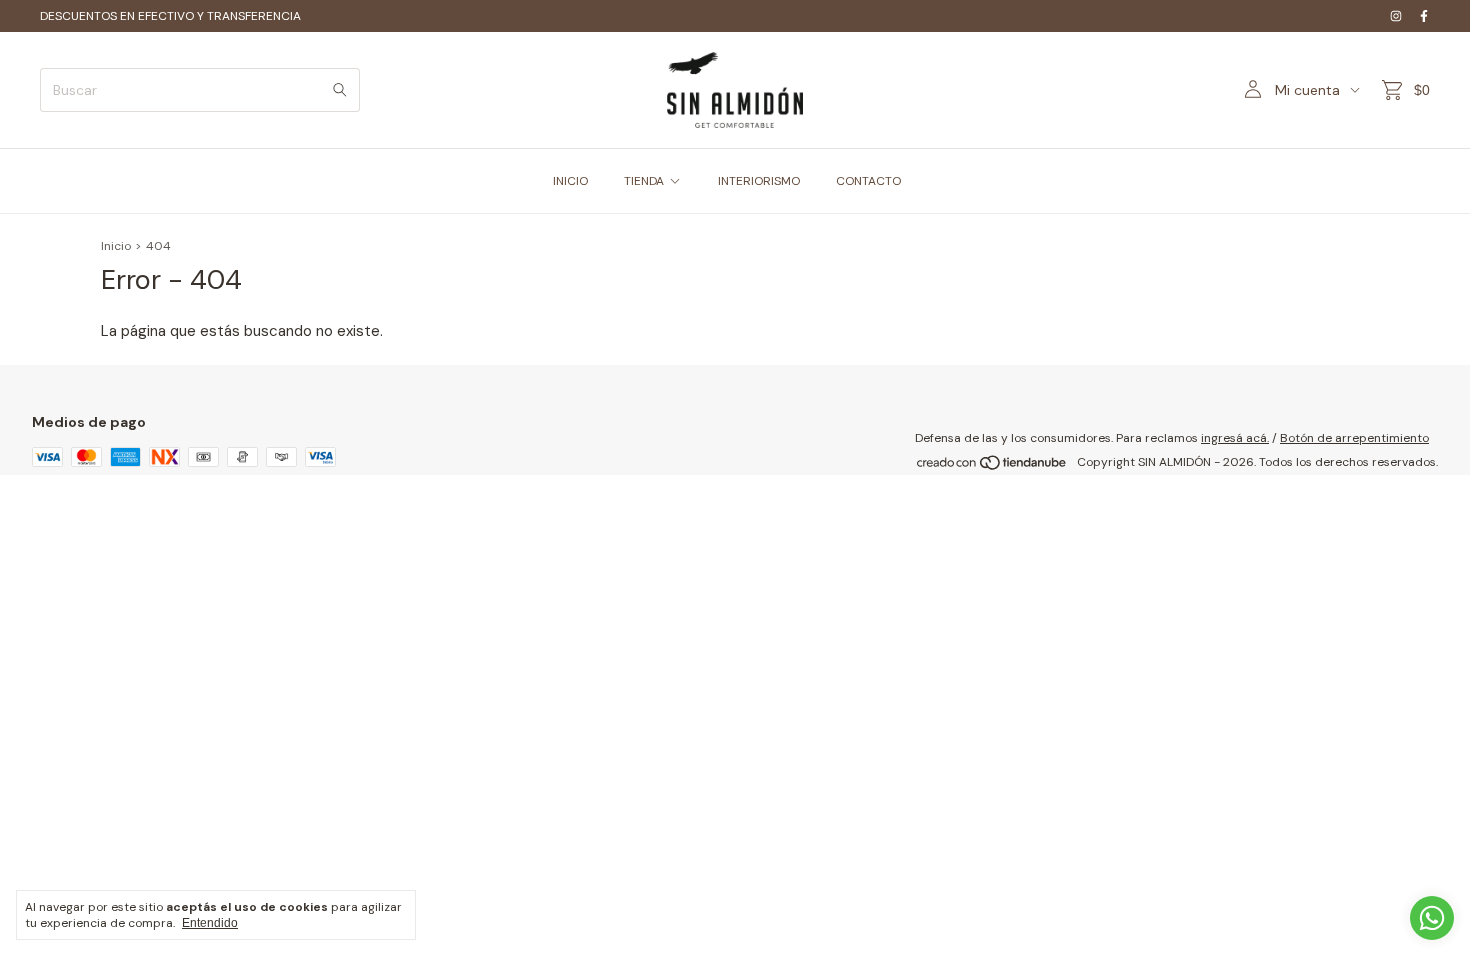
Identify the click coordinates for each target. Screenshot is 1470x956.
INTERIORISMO (759, 181)
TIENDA (644, 181)
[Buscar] (340, 90)
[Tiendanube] (992, 467)
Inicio (116, 246)
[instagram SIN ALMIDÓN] (1396, 16)
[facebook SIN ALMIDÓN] (1424, 16)
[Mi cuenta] (1253, 90)
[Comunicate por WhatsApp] (1432, 918)
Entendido (210, 923)
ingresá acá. (1235, 438)
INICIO (570, 181)
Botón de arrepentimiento (1354, 438)
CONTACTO (868, 181)
